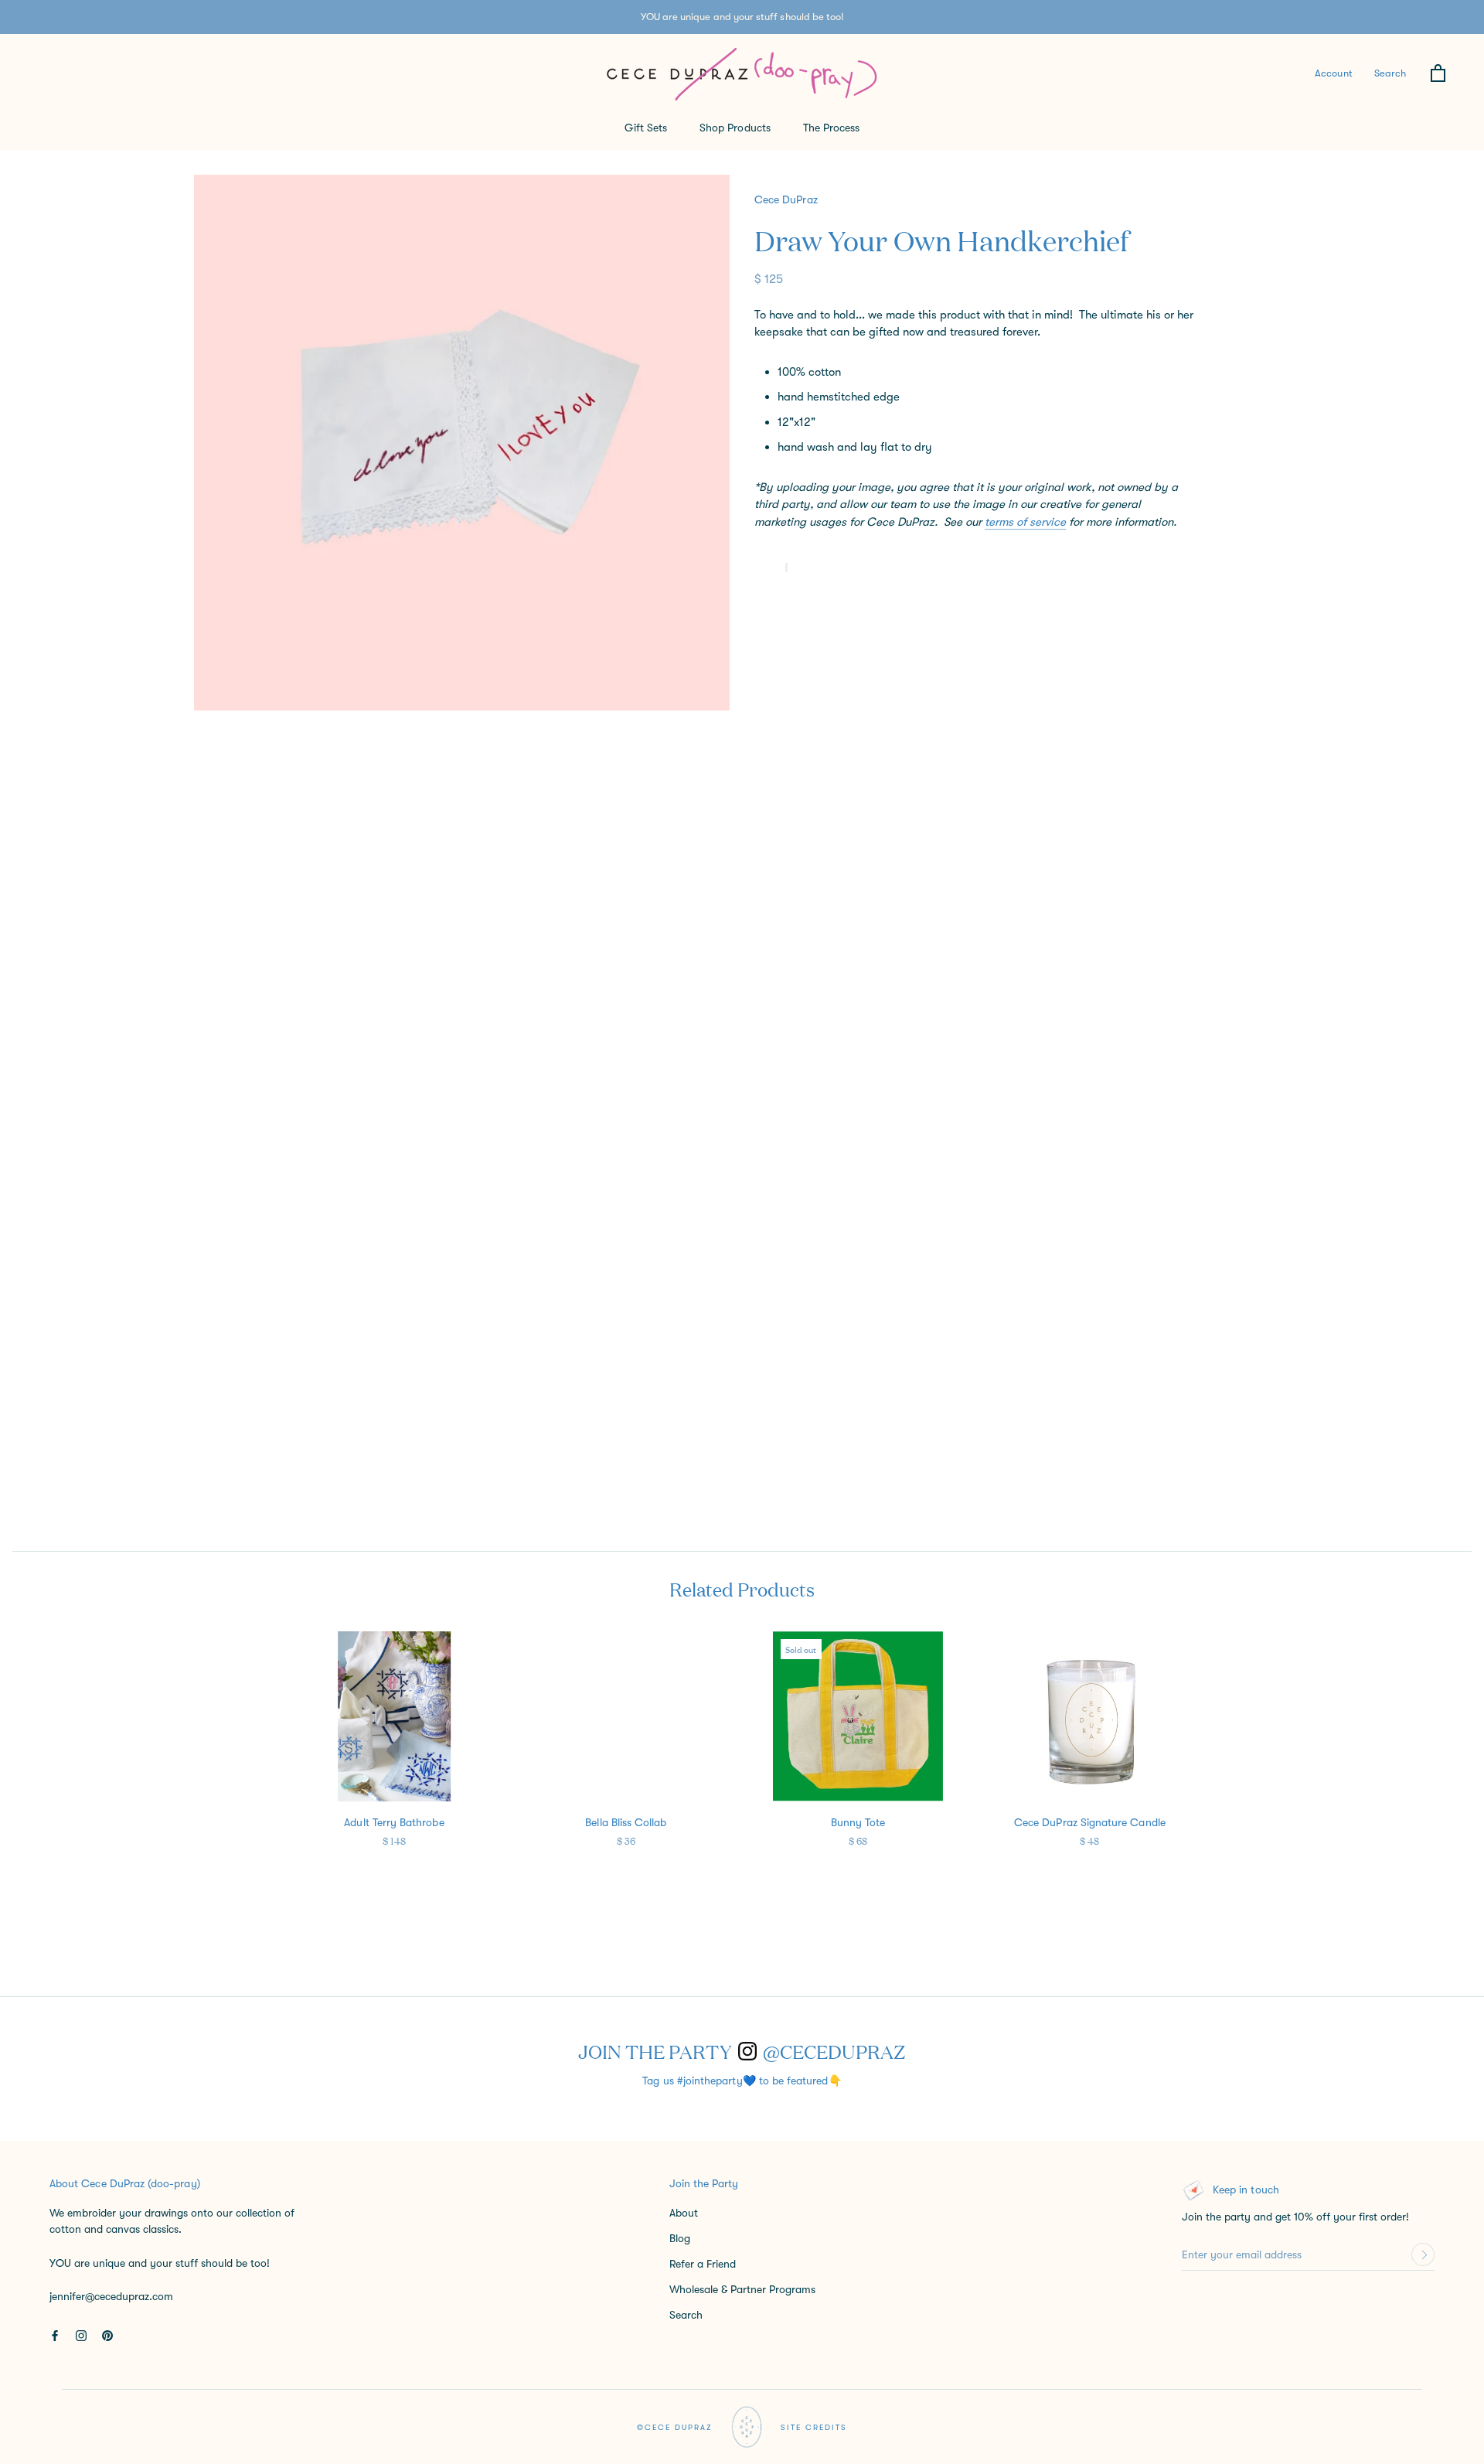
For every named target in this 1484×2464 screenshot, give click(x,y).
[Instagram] (81, 2334)
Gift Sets (646, 128)
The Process (832, 128)
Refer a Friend (703, 2264)
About (684, 2213)
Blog (680, 2238)
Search (1390, 73)
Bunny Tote (858, 1822)
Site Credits (814, 2427)
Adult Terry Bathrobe (394, 1822)
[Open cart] (1438, 74)
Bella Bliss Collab (626, 1822)
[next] (1423, 1769)
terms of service (1025, 521)
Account (1333, 73)
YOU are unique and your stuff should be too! (742, 17)
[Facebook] (55, 2334)
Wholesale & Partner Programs (742, 2289)
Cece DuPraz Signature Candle (1090, 1822)
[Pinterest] (107, 2334)
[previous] (61, 1769)
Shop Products (735, 128)
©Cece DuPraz (675, 2427)
